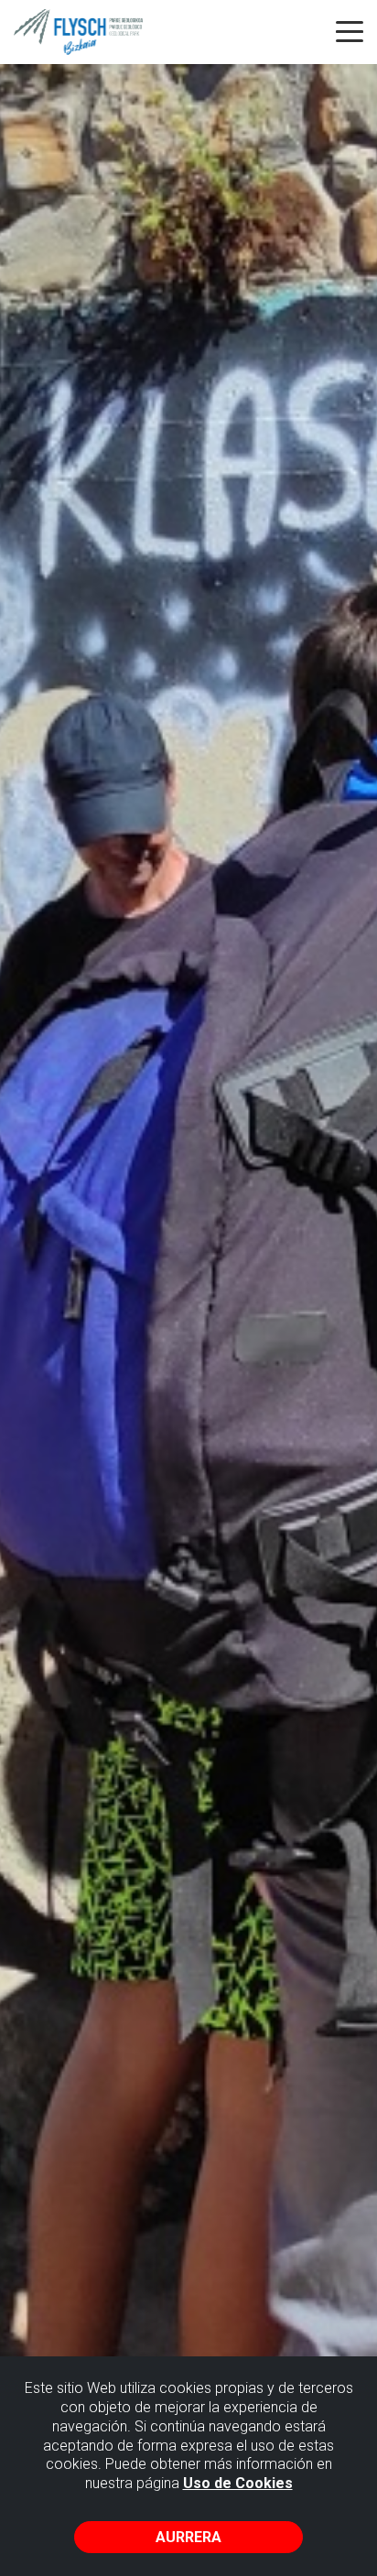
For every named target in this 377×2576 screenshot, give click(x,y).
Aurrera (188, 2537)
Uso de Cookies (238, 2483)
